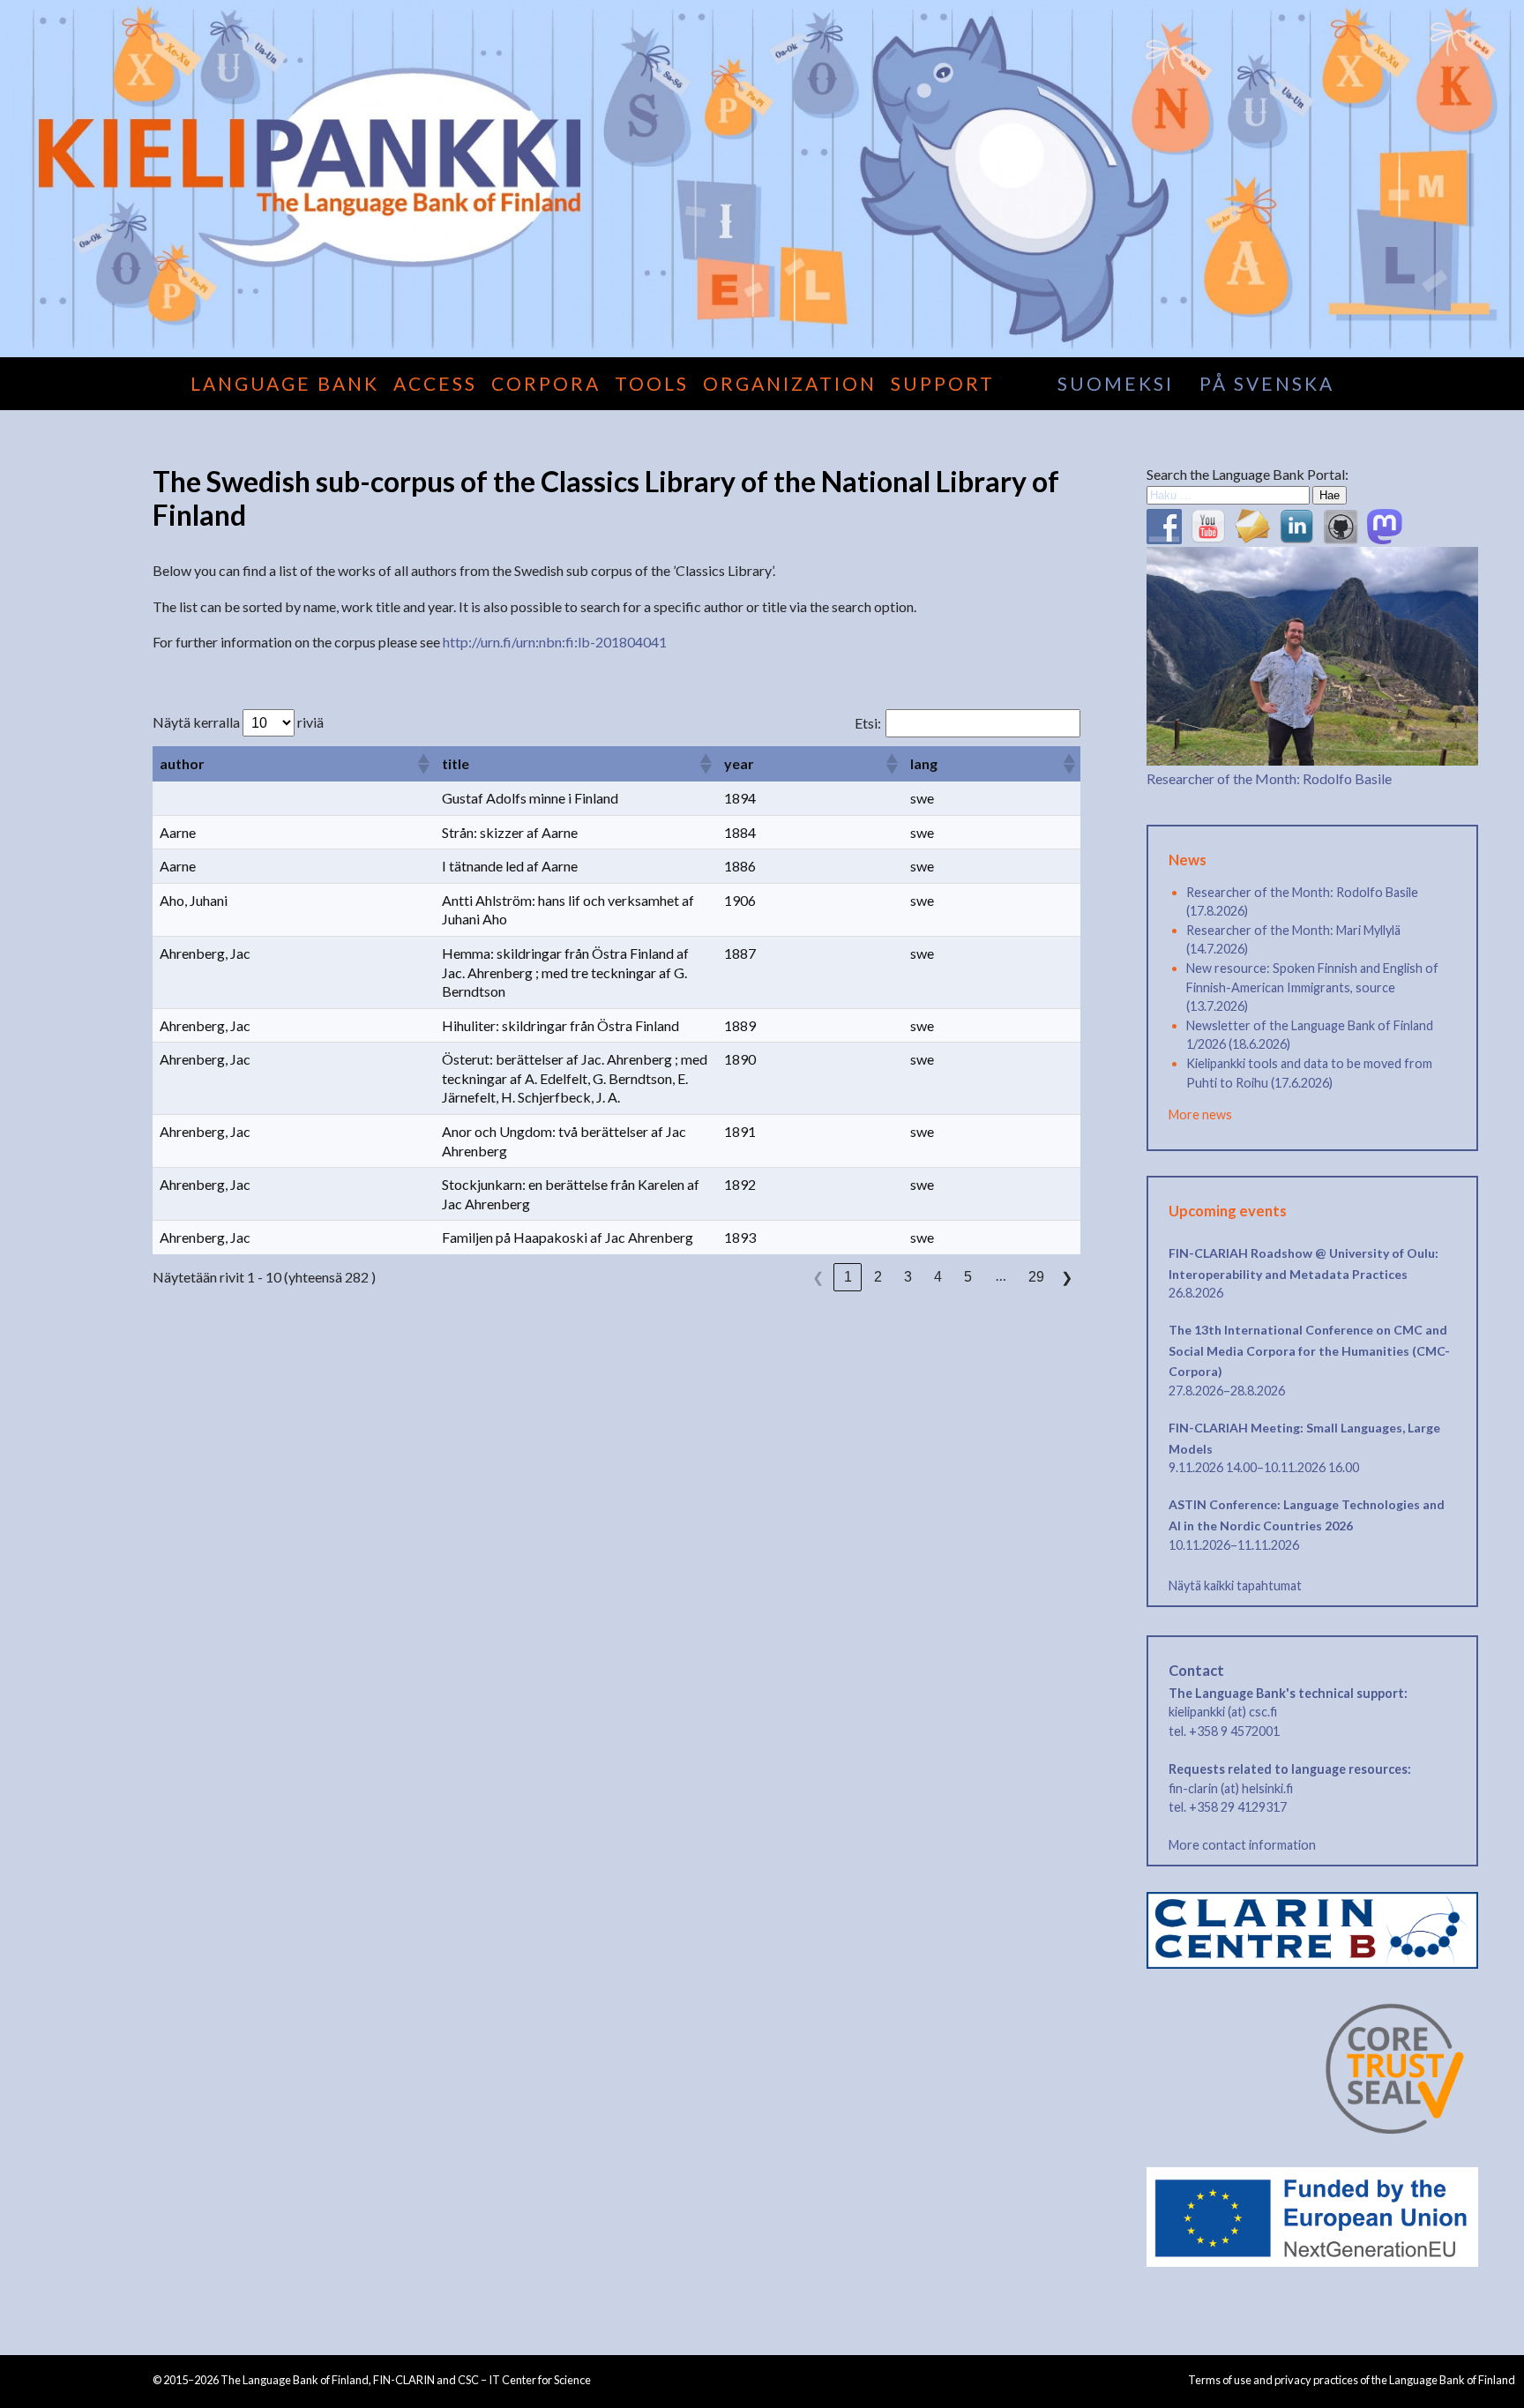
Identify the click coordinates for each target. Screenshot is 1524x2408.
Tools (652, 383)
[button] (422, 764)
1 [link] (848, 1277)
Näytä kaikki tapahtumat (1235, 1585)
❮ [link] (818, 1278)
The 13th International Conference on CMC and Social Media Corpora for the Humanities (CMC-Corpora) (1309, 1350)
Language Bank (285, 383)
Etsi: (868, 723)
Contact (1196, 1671)
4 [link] (938, 1277)
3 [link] (908, 1277)
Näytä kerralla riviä (238, 722)
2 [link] (878, 1277)
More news (1200, 1114)
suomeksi (1116, 383)
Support (943, 383)
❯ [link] (1067, 1278)
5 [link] (968, 1277)
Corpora (546, 383)
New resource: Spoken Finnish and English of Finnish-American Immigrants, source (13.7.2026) (1312, 987)
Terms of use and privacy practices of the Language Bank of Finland (1352, 2380)
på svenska (1267, 383)
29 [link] (1036, 1277)
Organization (790, 383)
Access (435, 383)
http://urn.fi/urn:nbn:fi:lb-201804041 (555, 642)
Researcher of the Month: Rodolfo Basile (1269, 778)
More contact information (1242, 1845)
